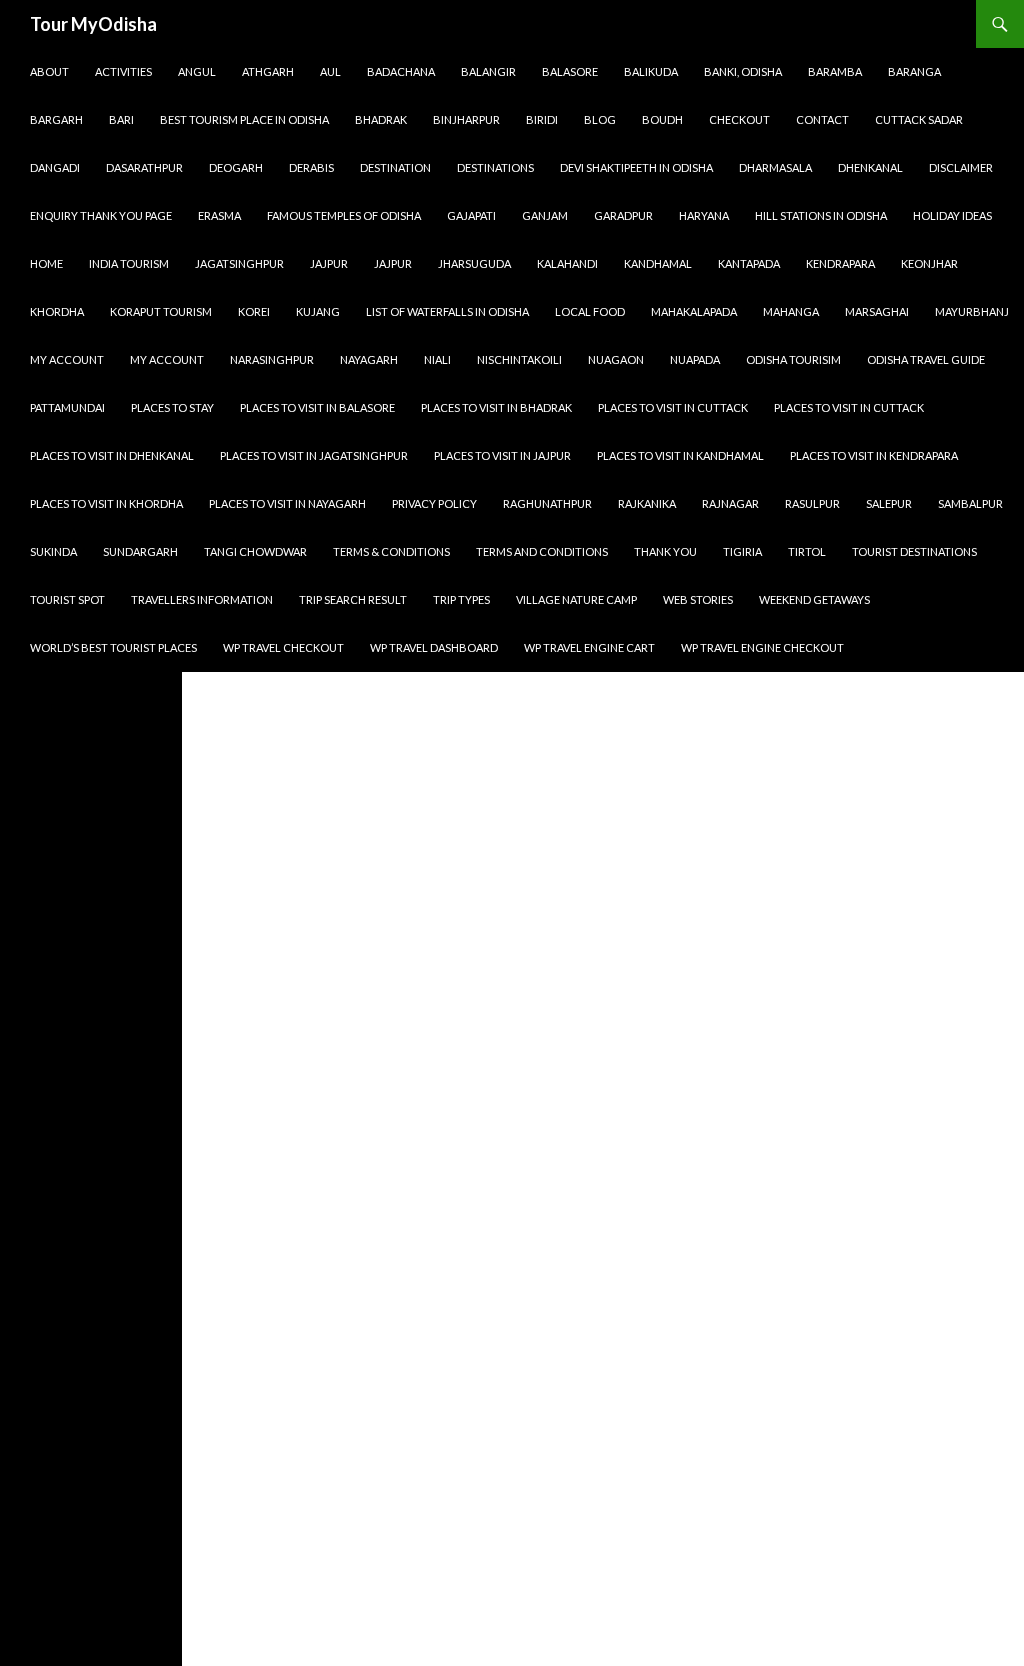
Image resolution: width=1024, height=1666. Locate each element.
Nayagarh (369, 359)
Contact (822, 119)
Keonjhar (929, 263)
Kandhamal (658, 263)
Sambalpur (970, 503)
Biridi (542, 119)
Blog (600, 119)
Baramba (835, 71)
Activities (123, 71)
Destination (395, 167)
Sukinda (53, 551)
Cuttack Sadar (919, 119)
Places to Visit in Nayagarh (287, 503)
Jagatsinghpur (239, 263)
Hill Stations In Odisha (821, 215)
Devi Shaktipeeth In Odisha (636, 167)
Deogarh (236, 167)
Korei (254, 311)
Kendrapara (840, 263)
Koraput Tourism (161, 311)
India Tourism (129, 263)
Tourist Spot (67, 599)
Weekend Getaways (814, 599)
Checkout (739, 119)
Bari (121, 119)
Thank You (665, 551)
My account (167, 359)
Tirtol (807, 551)
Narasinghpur (272, 359)
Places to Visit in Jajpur (502, 455)
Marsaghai (877, 311)
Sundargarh (140, 551)
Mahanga (791, 311)
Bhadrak (381, 119)
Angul (197, 71)
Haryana (704, 215)
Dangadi (55, 167)
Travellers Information (202, 599)
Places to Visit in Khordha (106, 503)
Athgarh (268, 71)
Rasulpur (812, 503)
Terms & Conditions (391, 551)
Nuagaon (616, 359)
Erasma (219, 215)
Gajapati (471, 215)
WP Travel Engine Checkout (762, 647)
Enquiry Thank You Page (101, 215)
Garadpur (623, 215)
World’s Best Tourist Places (113, 647)
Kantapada (749, 263)
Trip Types (461, 599)
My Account (67, 359)
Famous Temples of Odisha (344, 215)
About (49, 71)
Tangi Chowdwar (255, 551)
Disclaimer (961, 167)
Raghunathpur (547, 503)
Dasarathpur (144, 167)
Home (46, 263)
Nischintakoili (519, 359)
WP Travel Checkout (283, 647)
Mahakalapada (694, 311)
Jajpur (329, 263)
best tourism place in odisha (244, 119)
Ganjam (545, 215)
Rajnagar (730, 503)
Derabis (311, 167)
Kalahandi (567, 263)
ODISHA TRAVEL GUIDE (926, 359)
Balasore (570, 71)
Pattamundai (67, 407)
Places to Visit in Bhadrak (496, 407)
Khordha (57, 311)
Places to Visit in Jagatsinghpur (314, 455)
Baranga (914, 71)
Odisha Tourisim (793, 359)
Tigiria (742, 551)
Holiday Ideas (952, 215)
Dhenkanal (870, 167)
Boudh (662, 119)
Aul (330, 71)
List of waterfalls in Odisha (447, 311)
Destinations (495, 167)
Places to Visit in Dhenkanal (112, 455)
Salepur (889, 503)
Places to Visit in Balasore (317, 407)
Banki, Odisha (743, 71)
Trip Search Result (353, 599)
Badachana (401, 71)
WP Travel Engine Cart (589, 647)
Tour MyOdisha (93, 24)
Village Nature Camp (576, 599)
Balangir (488, 71)
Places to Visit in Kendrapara (874, 455)
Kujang (318, 311)
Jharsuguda (474, 263)
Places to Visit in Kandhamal (680, 455)
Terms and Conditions (542, 551)
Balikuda (651, 71)
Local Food (590, 311)
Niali (437, 359)
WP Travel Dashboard (434, 647)
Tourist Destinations (914, 551)
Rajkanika (647, 503)
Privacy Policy (434, 503)
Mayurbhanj (972, 311)
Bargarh (56, 119)
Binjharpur (466, 119)
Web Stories (698, 599)
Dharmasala (775, 167)
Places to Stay (172, 407)
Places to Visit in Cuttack (673, 407)
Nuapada (695, 359)
